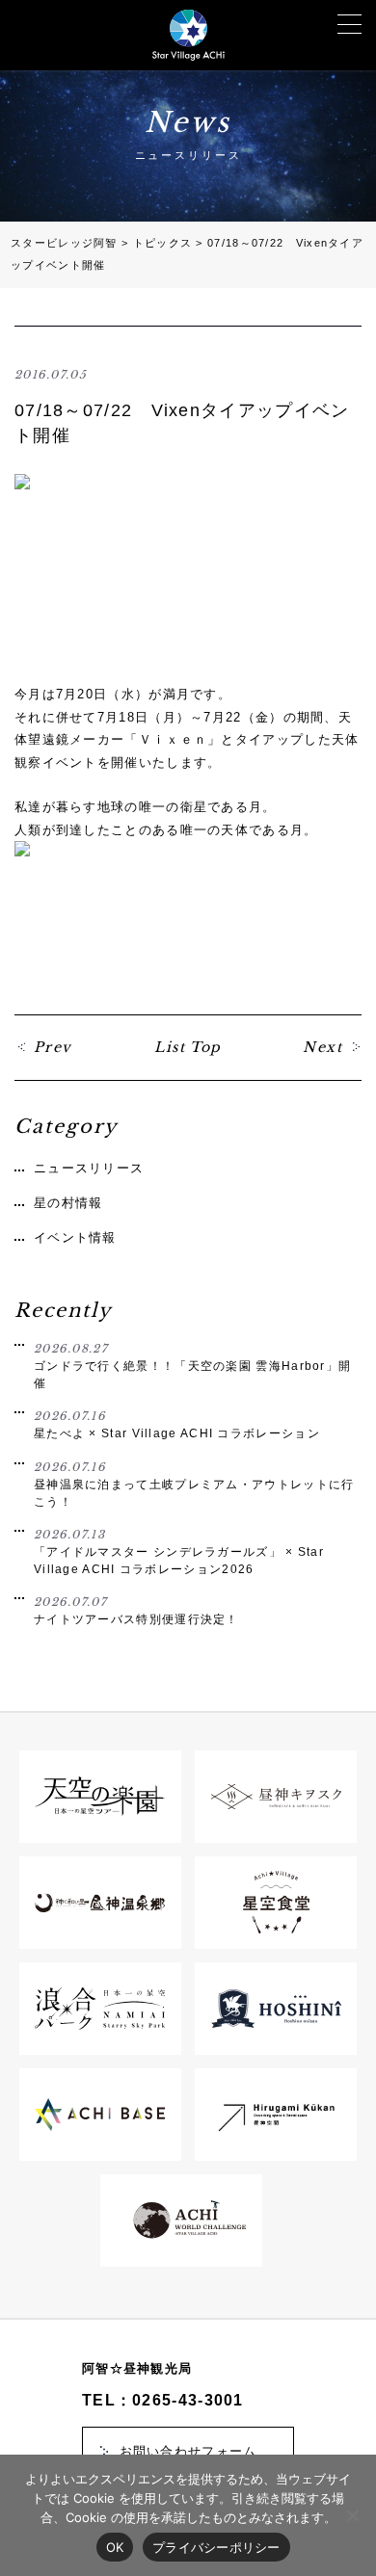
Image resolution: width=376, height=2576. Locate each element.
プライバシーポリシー (216, 2547)
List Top (188, 1047)
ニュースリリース (89, 1168)
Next (322, 1047)
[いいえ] (352, 2515)
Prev (53, 1047)
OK (115, 2547)
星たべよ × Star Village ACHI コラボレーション (177, 1425)
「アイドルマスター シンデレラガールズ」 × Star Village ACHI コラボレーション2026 (179, 1551)
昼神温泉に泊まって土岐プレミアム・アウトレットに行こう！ (194, 1484)
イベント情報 (75, 1237)
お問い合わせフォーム (188, 2451)
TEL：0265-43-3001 (163, 2400)
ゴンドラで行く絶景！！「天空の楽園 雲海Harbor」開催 (192, 1366)
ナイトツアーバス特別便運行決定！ (136, 1611)
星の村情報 (68, 1203)
